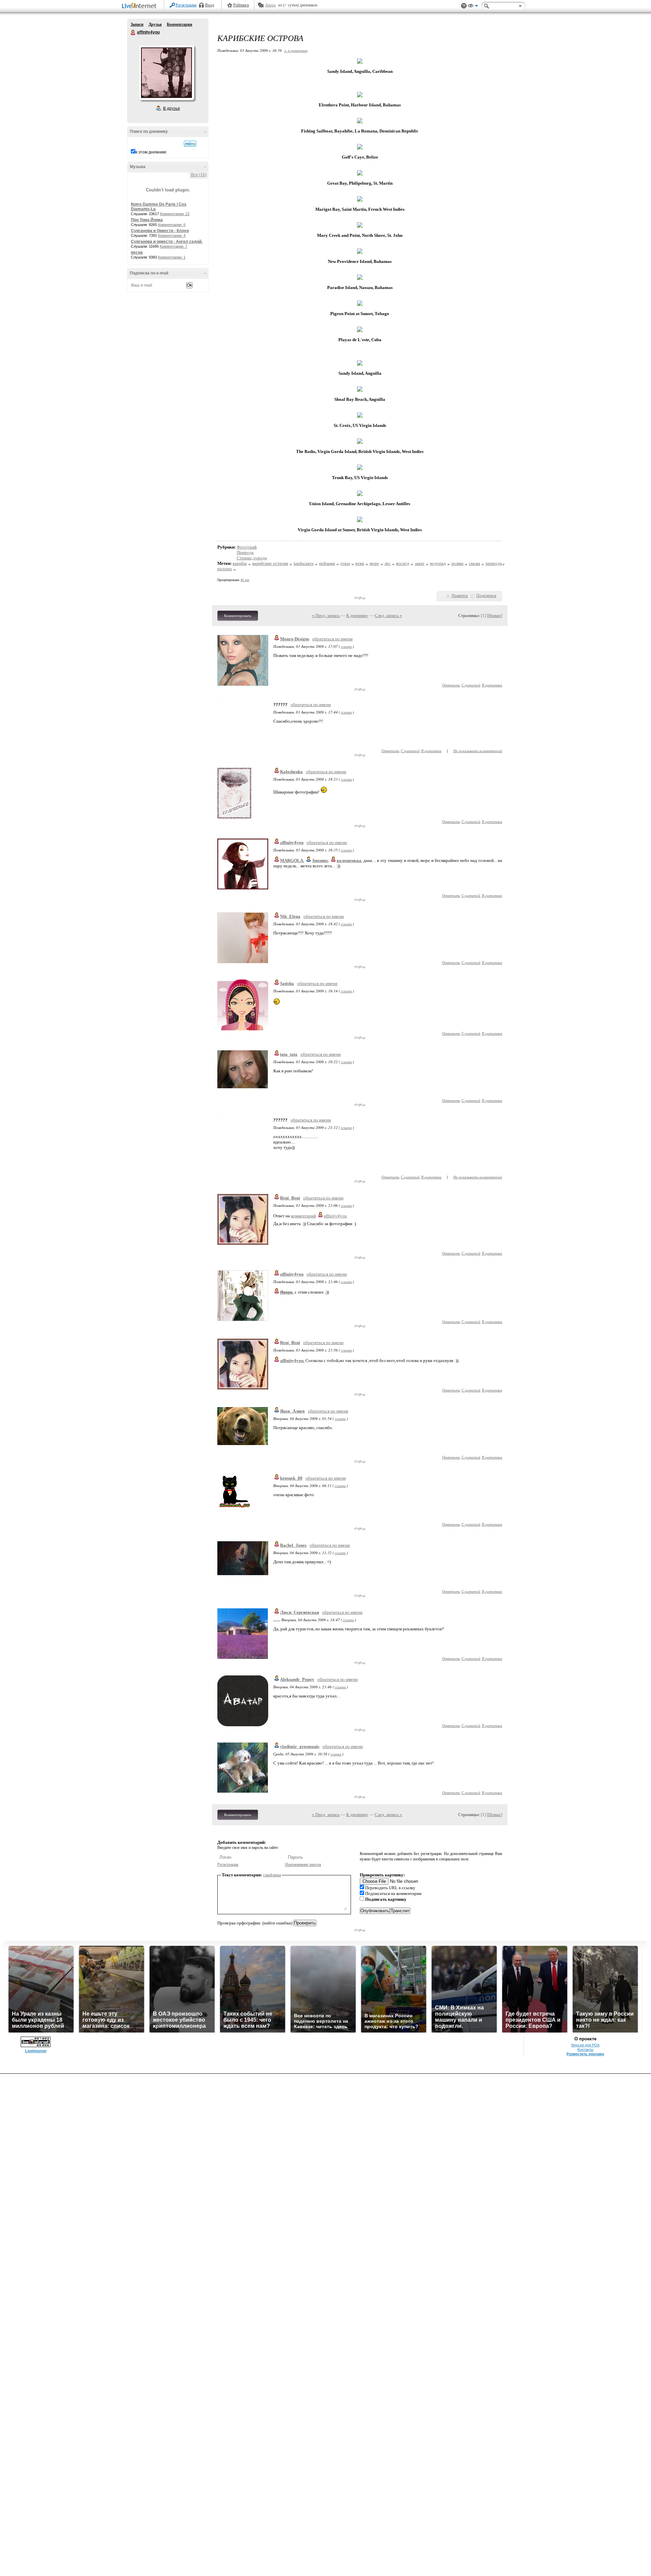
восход (403, 563)
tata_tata (289, 1054)
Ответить (451, 685)
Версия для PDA (585, 2045)
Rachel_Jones (293, 1545)
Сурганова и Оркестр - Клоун (160, 231)
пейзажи (327, 563)
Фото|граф (247, 547)
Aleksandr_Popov (297, 1679)
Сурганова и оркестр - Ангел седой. (167, 242)
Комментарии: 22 (175, 214)
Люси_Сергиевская (300, 1612)
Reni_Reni (290, 1198)
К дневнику (357, 615)
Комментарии (180, 24)
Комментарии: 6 (172, 225)
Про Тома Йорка (147, 220)
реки (360, 563)
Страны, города (252, 558)
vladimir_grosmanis (300, 1746)
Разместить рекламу (585, 2054)
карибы (240, 563)
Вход (210, 5)
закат (420, 563)
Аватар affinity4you (166, 73)
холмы (457, 563)
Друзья (155, 24)
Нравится (460, 596)
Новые (495, 615)
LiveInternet (140, 6)
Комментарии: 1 (172, 257)
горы (345, 563)
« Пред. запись (326, 615)
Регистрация (186, 5)
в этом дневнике (151, 152)
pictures (225, 569)
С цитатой (471, 685)
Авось (270, 5)
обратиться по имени (332, 639)
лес (388, 563)
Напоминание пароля (303, 1864)
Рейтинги (241, 5)
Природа (245, 552)
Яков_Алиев (292, 1411)
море (374, 563)
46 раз (245, 580)
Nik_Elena (290, 916)
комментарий (303, 1216)
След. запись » (388, 615)
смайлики (272, 1875)
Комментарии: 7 (173, 246)
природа (494, 563)
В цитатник (492, 685)
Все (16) (199, 175)
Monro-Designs (295, 639)
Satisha (287, 983)
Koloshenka (291, 772)
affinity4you (133, 33)
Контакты (585, 2049)
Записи (137, 24)
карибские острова (270, 563)
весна (137, 252)
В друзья (172, 108)
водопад (438, 563)
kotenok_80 (291, 1478)
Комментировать (238, 616)
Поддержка (464, 6)
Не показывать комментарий (478, 751)
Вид (473, 7)
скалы (475, 563)
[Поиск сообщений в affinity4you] (190, 144)
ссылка (346, 646)
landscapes (304, 563)
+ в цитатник (296, 50)
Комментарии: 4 (172, 235)
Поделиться (486, 596)
